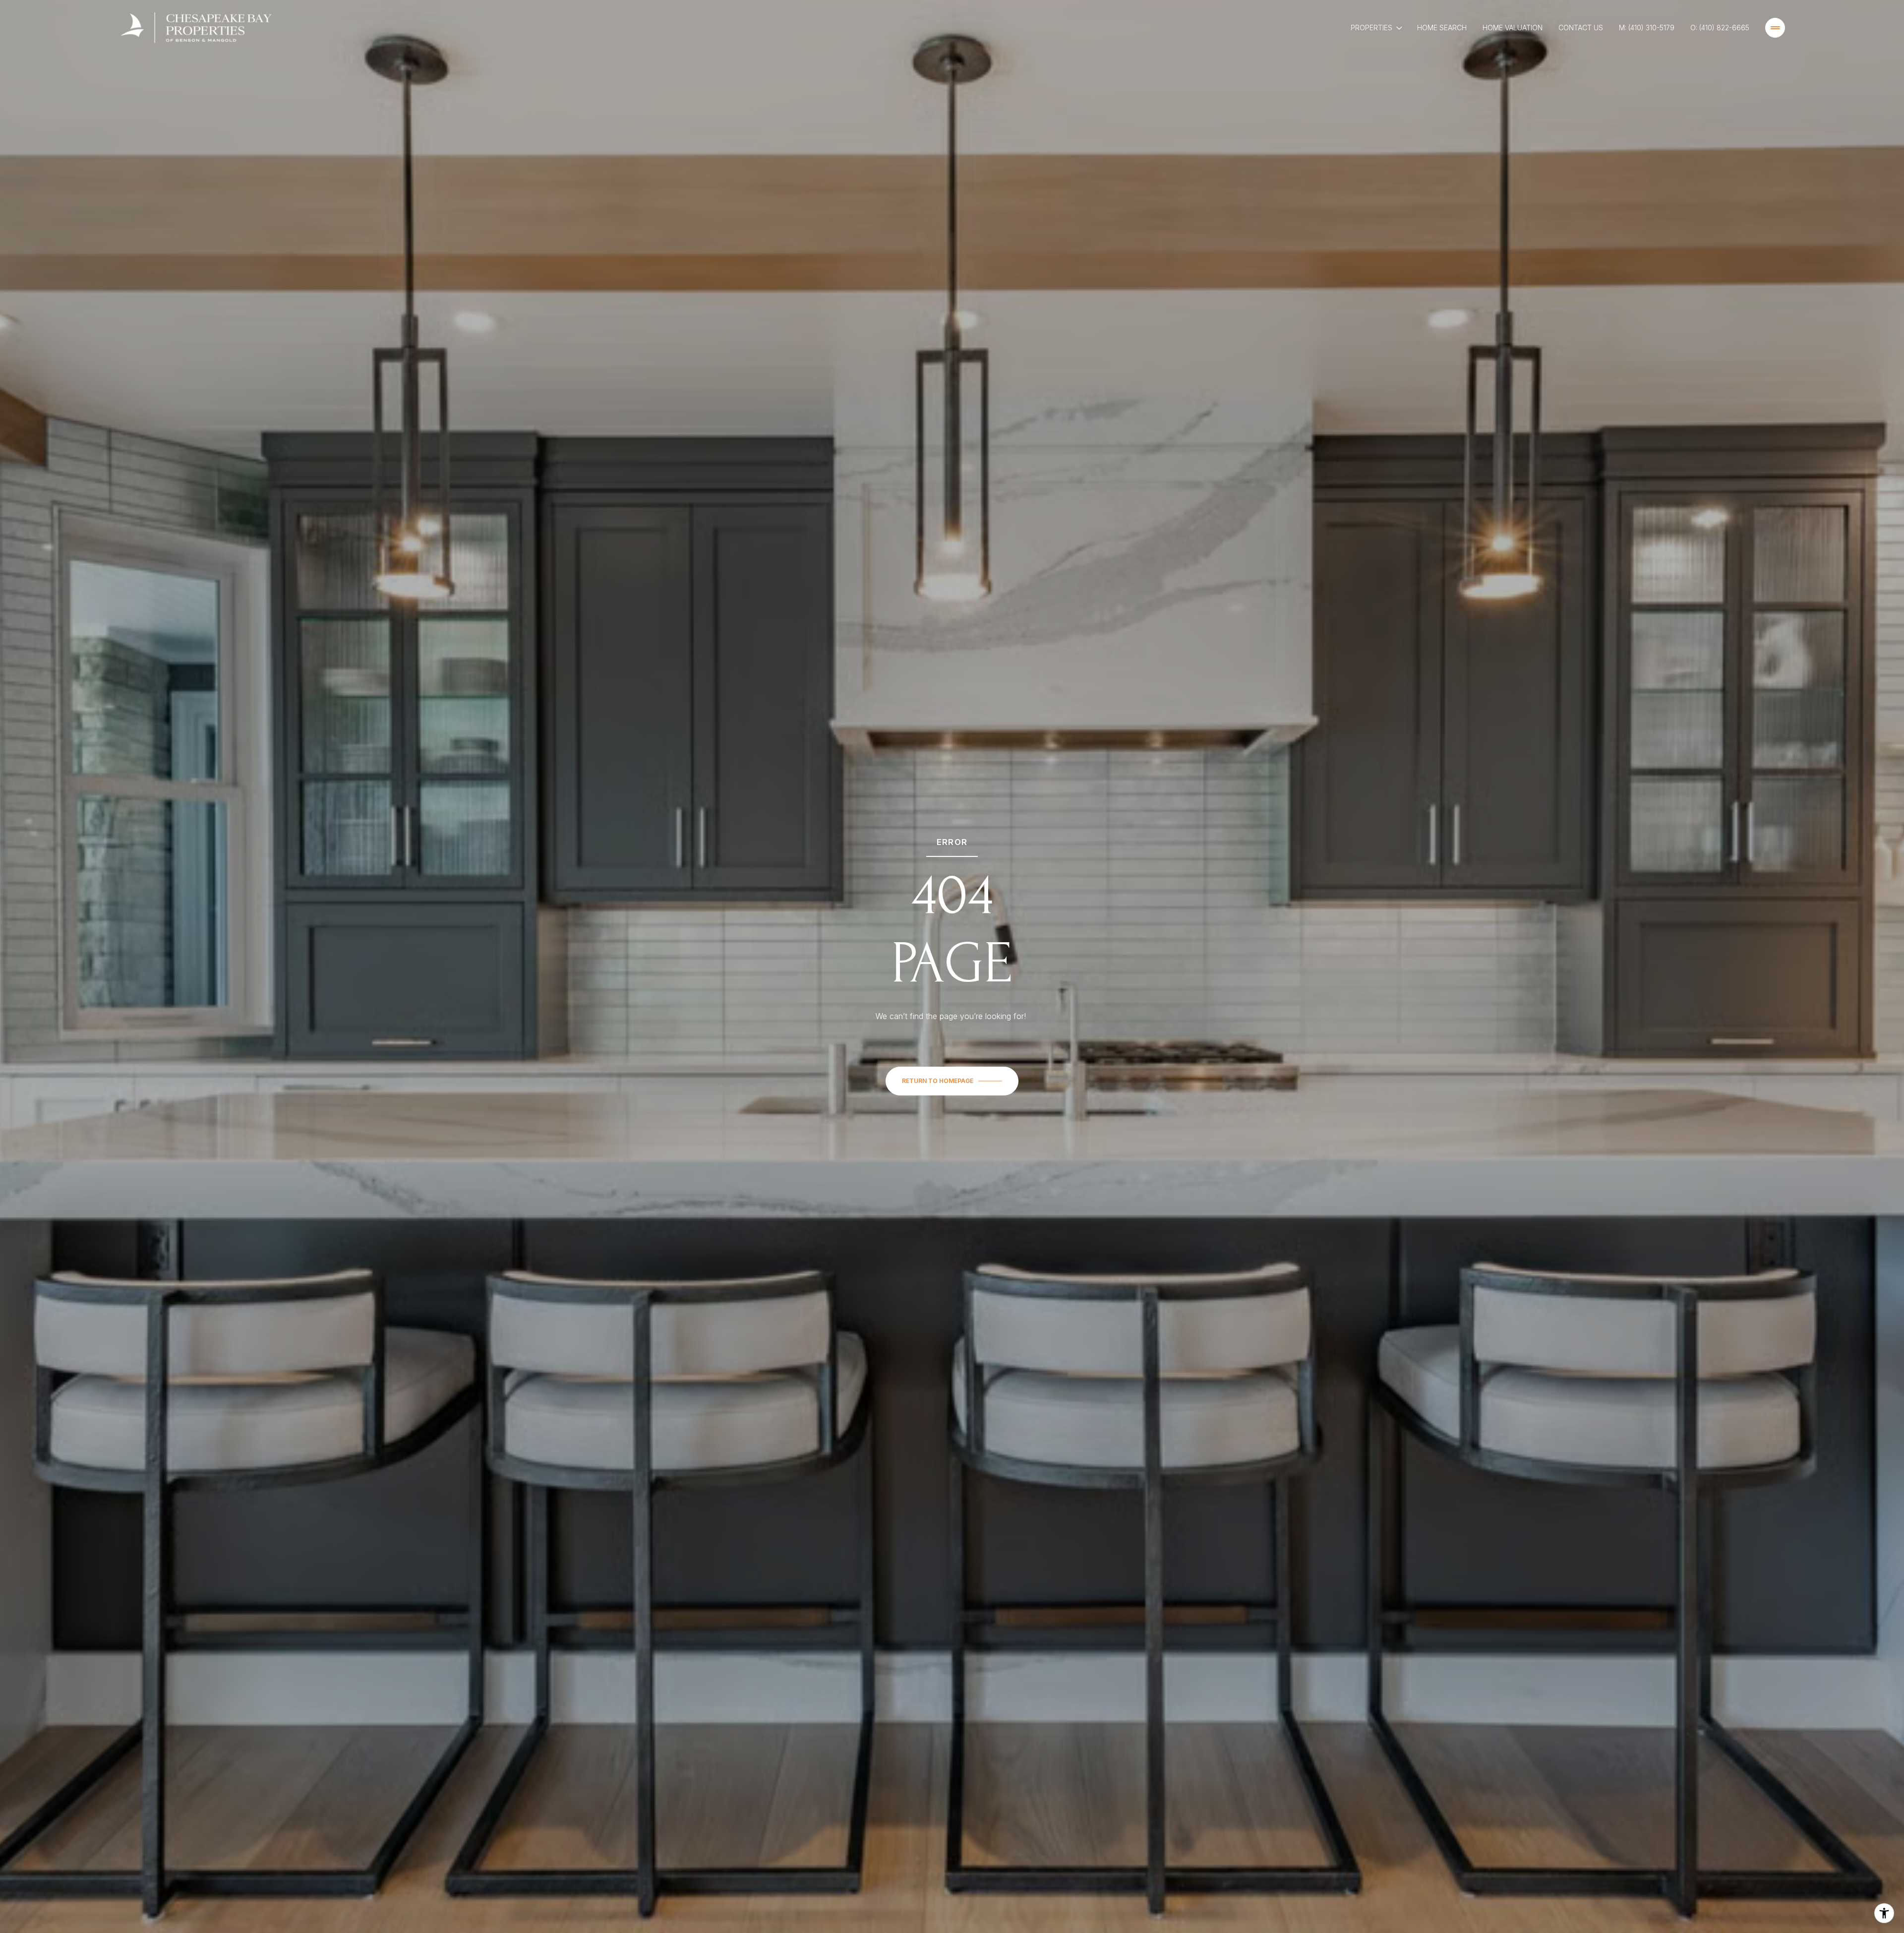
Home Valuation (1513, 28)
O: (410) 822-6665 (1720, 28)
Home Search (1442, 28)
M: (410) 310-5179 (1647, 28)
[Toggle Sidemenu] (1775, 28)
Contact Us (1581, 28)
